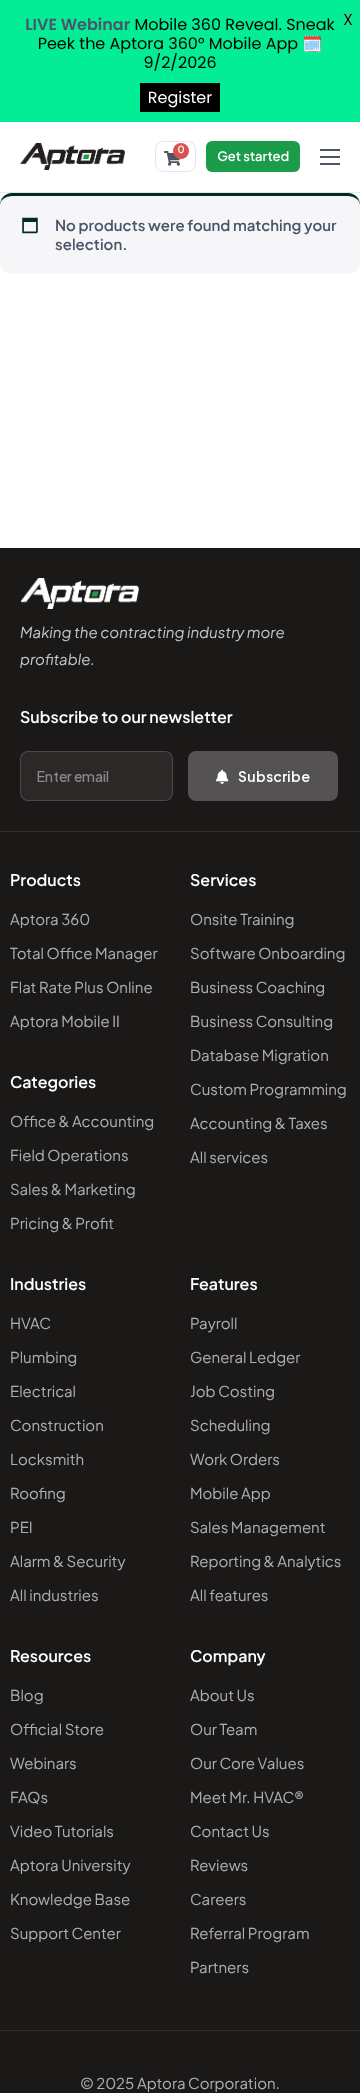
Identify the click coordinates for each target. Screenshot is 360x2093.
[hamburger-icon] (330, 157)
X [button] (348, 19)
